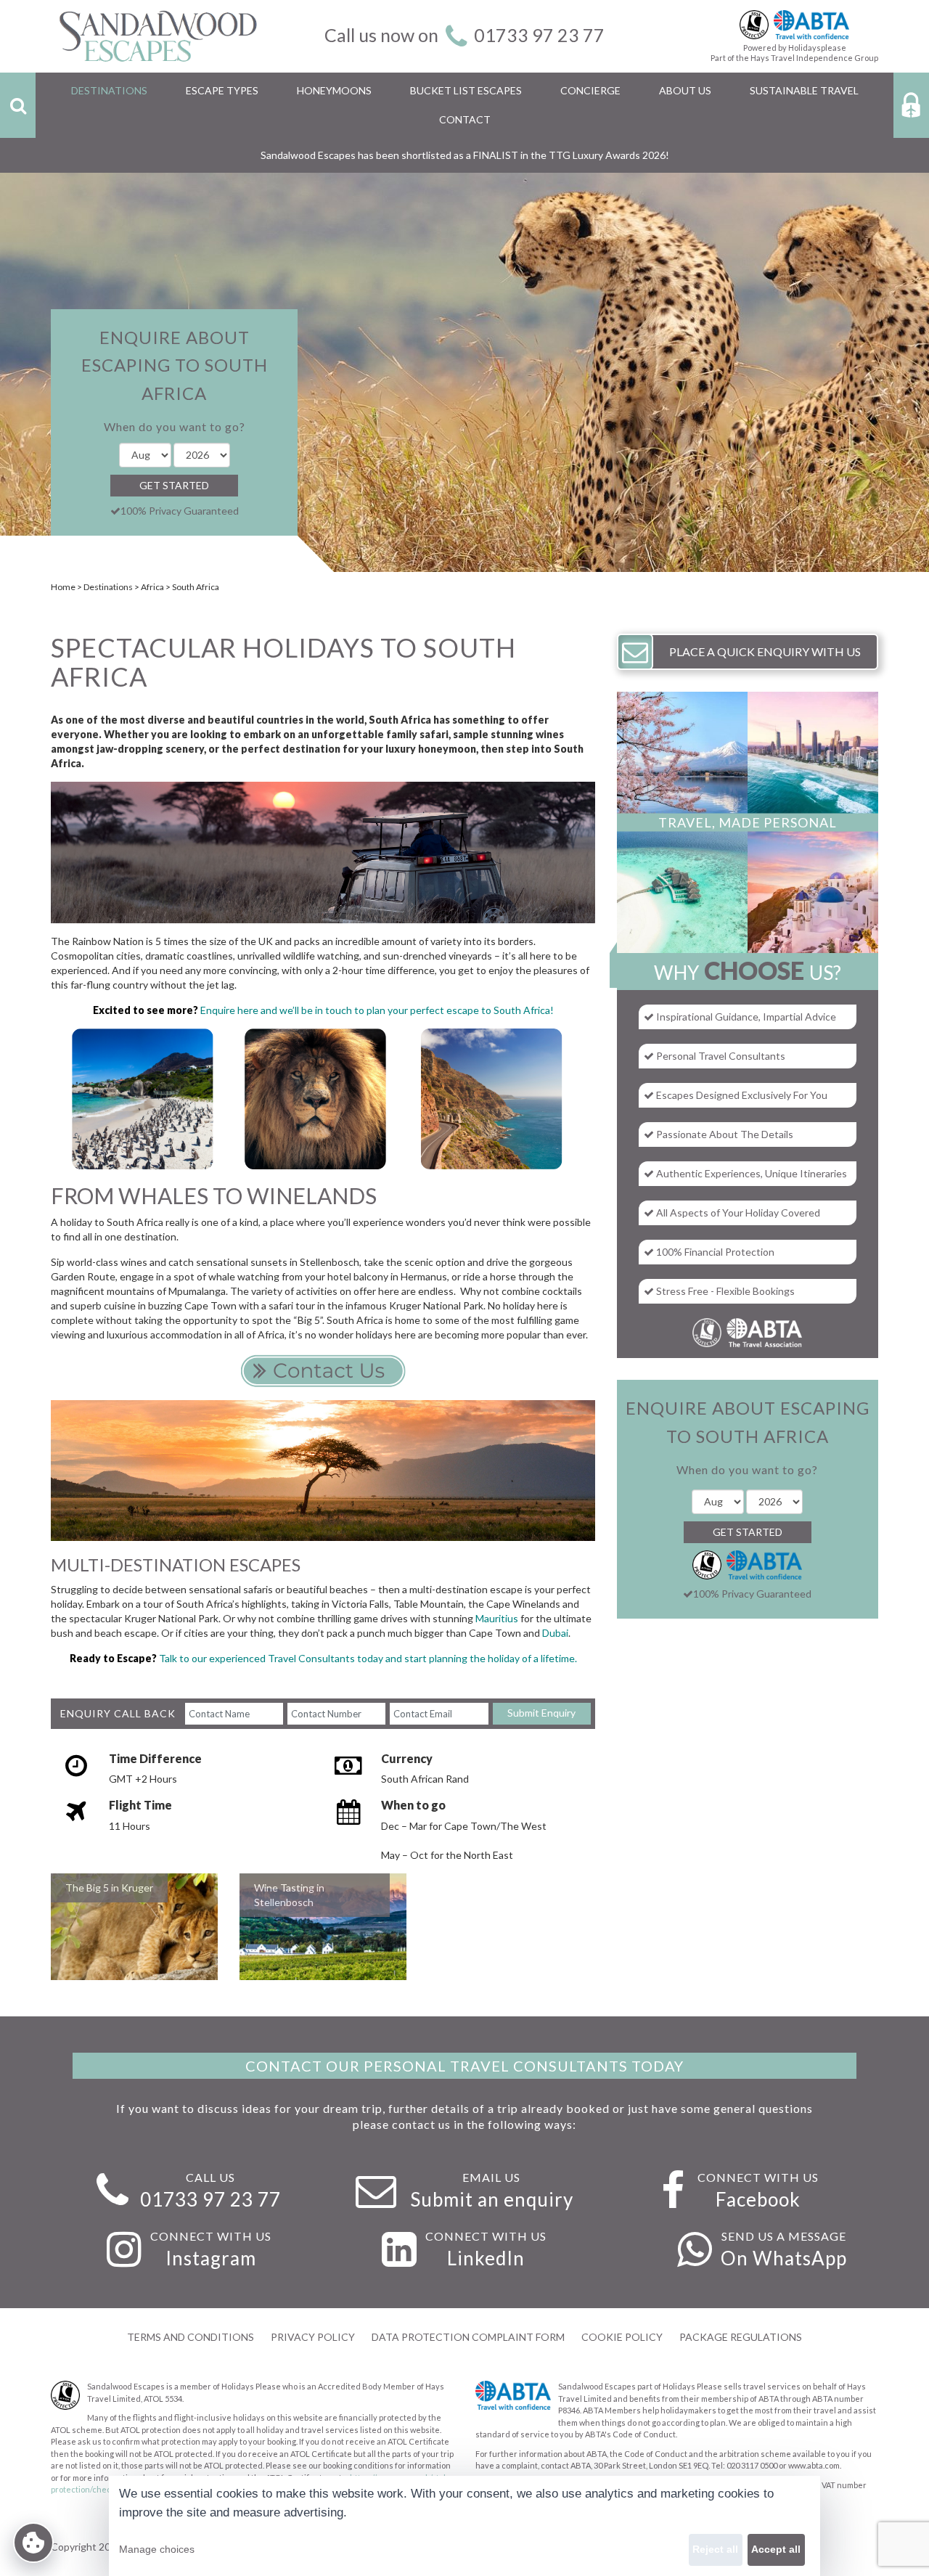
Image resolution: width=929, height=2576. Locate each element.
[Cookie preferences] (33, 2543)
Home (63, 587)
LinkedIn (486, 2258)
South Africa (196, 587)
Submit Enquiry (541, 1713)
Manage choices (157, 2549)
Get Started (174, 485)
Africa (152, 587)
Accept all (776, 2549)
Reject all (715, 2549)
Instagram (211, 2258)
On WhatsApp (784, 2258)
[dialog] (464, 2526)
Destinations (108, 587)
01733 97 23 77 (539, 35)
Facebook (758, 2199)
